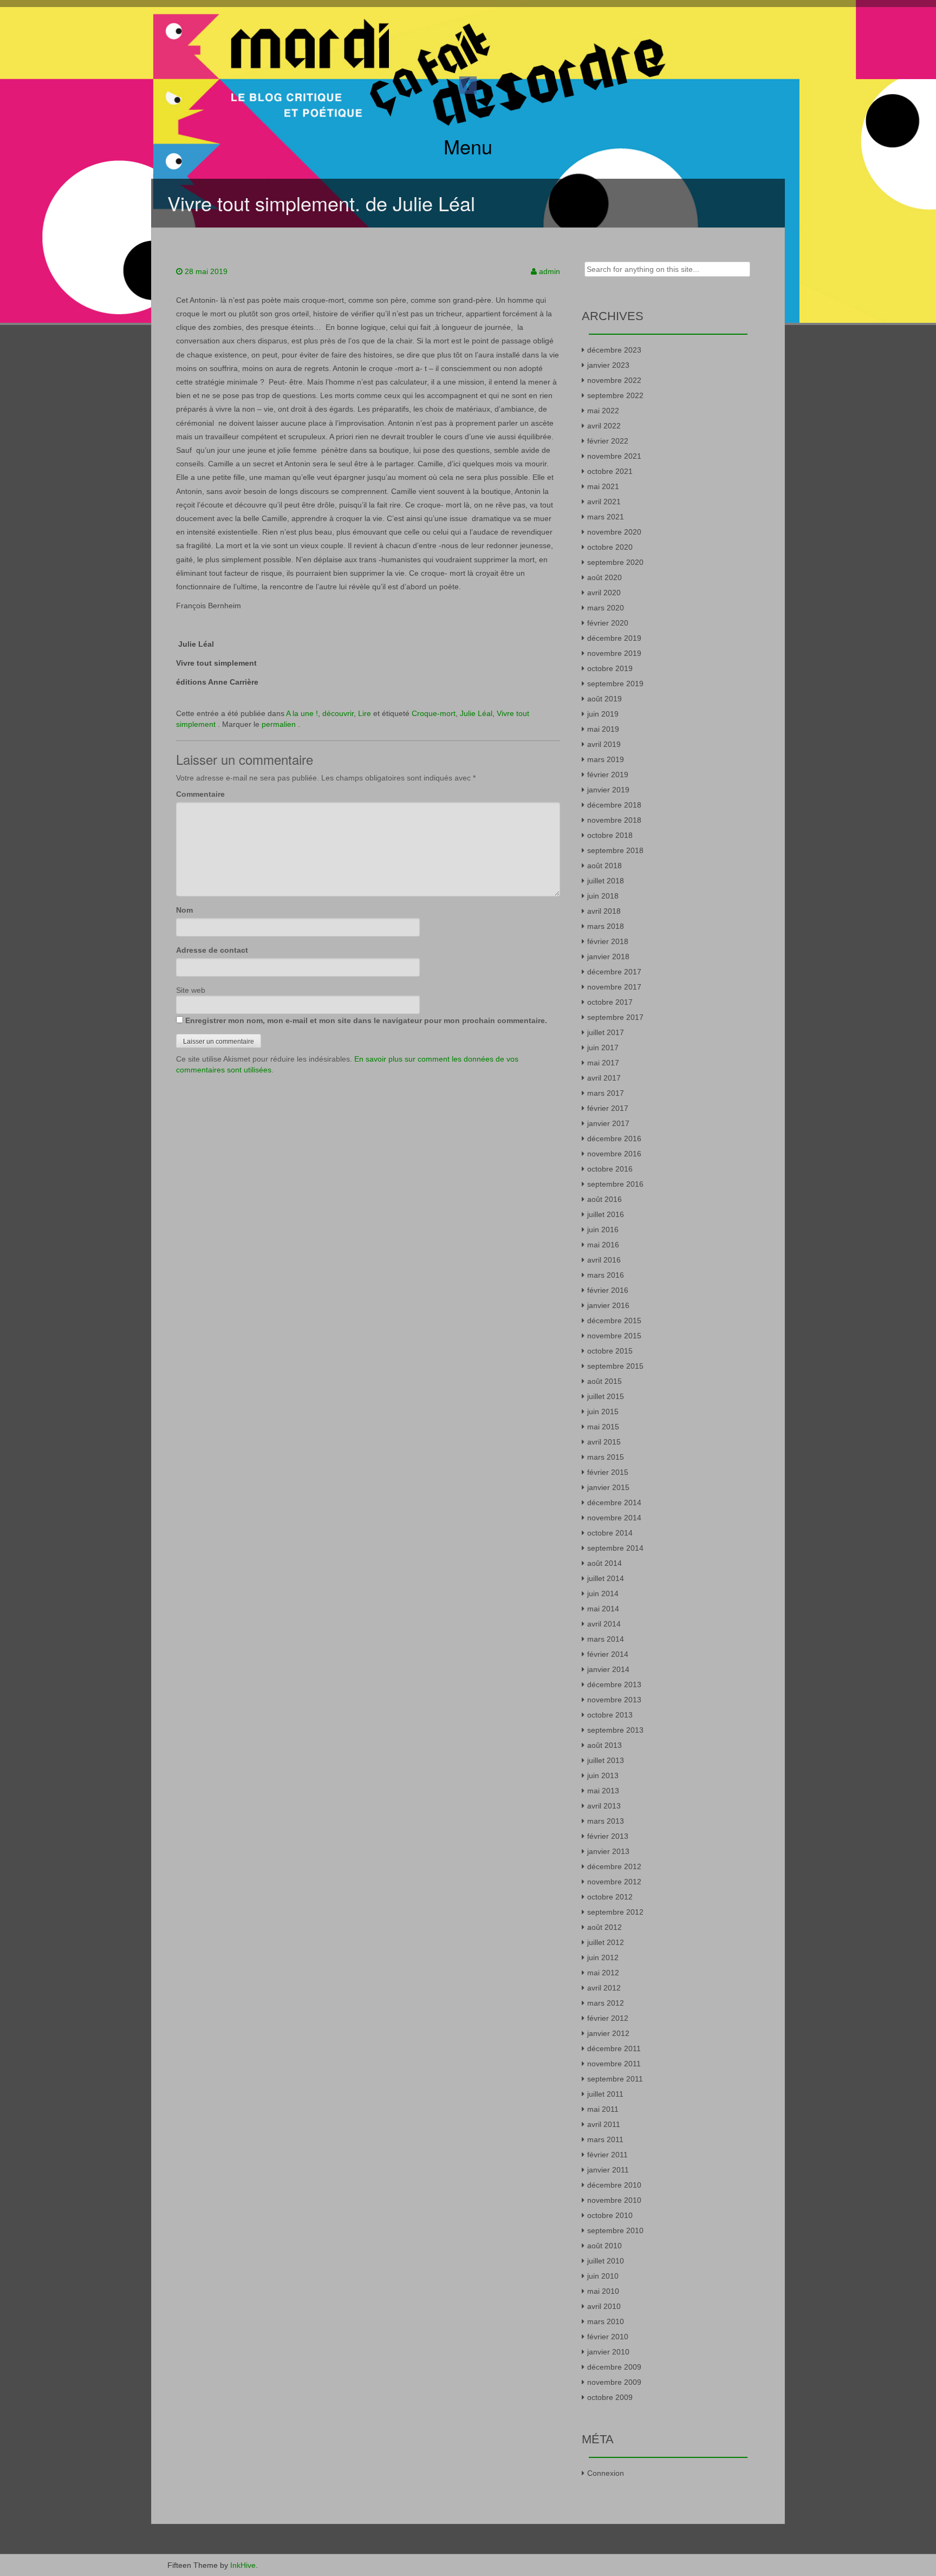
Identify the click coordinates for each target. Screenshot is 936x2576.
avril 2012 (604, 1988)
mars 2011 (605, 2139)
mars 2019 (606, 759)
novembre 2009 (614, 2382)
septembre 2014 (615, 1548)
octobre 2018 (610, 835)
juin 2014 (603, 1593)
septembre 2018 (615, 850)
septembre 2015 (615, 1366)
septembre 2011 (615, 2079)
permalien (280, 724)
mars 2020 (606, 608)
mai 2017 (603, 1063)
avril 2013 (604, 1806)
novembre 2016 (614, 1154)
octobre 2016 (610, 1169)
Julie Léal (476, 713)
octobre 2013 (610, 1715)
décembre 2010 (614, 2185)
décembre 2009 (614, 2367)
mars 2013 (606, 1821)
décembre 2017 (614, 972)
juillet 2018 (606, 881)
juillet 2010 (606, 2261)
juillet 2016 (606, 1214)
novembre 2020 (614, 532)
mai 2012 (603, 1973)
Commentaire (200, 794)
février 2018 (608, 941)
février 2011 (607, 2155)
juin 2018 (603, 896)
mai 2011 (603, 2109)
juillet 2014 (606, 1578)
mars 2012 (606, 2003)
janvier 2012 (608, 2033)
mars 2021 (606, 517)
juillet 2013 (606, 1760)
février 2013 (608, 1836)
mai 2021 (603, 486)
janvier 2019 (608, 790)
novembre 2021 (614, 456)
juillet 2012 (606, 1942)
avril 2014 (604, 1624)
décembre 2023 (614, 350)
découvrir (338, 713)
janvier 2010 (608, 2352)
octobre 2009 (610, 2397)
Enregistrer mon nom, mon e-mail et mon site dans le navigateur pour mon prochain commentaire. (366, 1020)
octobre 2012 (610, 1897)
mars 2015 (606, 1457)
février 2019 (608, 775)
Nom (184, 910)
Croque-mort (434, 713)
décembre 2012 (614, 1866)
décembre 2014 (614, 1502)
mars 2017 (606, 1093)
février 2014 (608, 1654)
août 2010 (604, 2246)
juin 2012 (603, 1957)
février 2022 (608, 441)
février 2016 (608, 1290)
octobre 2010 (610, 2215)
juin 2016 (603, 1230)
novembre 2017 (614, 987)
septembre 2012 (615, 1912)
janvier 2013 (608, 1851)
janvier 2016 (608, 1305)
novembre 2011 (614, 2064)
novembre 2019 (614, 653)
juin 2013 (603, 1775)
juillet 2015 (606, 1396)
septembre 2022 (615, 395)
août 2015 (604, 1381)
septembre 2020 (615, 562)
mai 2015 (603, 1427)
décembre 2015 (614, 1320)
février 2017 (608, 1108)
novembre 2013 (614, 1700)
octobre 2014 (610, 1533)
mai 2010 (603, 2291)
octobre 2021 (610, 471)
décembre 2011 (614, 2048)
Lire (365, 713)
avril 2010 (604, 2306)
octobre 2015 (610, 1351)
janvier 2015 (608, 1487)
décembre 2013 (614, 1684)
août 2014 (604, 1563)
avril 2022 (604, 426)
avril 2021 (604, 502)
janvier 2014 (608, 1669)
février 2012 (608, 2018)
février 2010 (608, 2337)
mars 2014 (606, 1639)
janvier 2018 (608, 957)
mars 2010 (606, 2321)
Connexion (606, 2473)
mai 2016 (603, 1245)
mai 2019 (603, 729)
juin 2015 (603, 1411)
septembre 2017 (615, 1017)
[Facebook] (468, 84)
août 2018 (604, 866)
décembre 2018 (614, 805)
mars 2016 (606, 1275)
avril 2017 (604, 1078)
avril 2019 (604, 744)
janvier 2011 (608, 2170)
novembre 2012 (614, 1882)
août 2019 (604, 699)
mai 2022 (603, 411)
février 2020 (608, 623)
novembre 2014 (614, 1518)
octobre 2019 (610, 668)
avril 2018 (604, 911)
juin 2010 (603, 2276)
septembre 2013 (615, 1730)
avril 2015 (604, 1442)
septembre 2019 (615, 684)
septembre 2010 (615, 2230)
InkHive (243, 2565)
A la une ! (302, 713)
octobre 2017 (610, 1002)
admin (550, 271)
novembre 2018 (614, 820)
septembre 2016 (615, 1184)
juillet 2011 (605, 2094)
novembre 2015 (614, 1336)
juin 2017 (603, 1048)
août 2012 (604, 1927)
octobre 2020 (610, 547)
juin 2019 (603, 714)
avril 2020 (604, 593)
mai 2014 (603, 1609)
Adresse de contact (212, 950)
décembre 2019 (614, 638)
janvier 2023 (608, 365)
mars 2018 (606, 926)
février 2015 (608, 1472)
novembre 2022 (614, 380)
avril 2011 (604, 2124)
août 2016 (604, 1199)
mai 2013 (603, 1791)
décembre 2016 (614, 1139)
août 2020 (604, 577)
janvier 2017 (608, 1123)
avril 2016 (604, 1260)
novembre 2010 (614, 2200)
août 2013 (604, 1745)
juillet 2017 (606, 1032)
